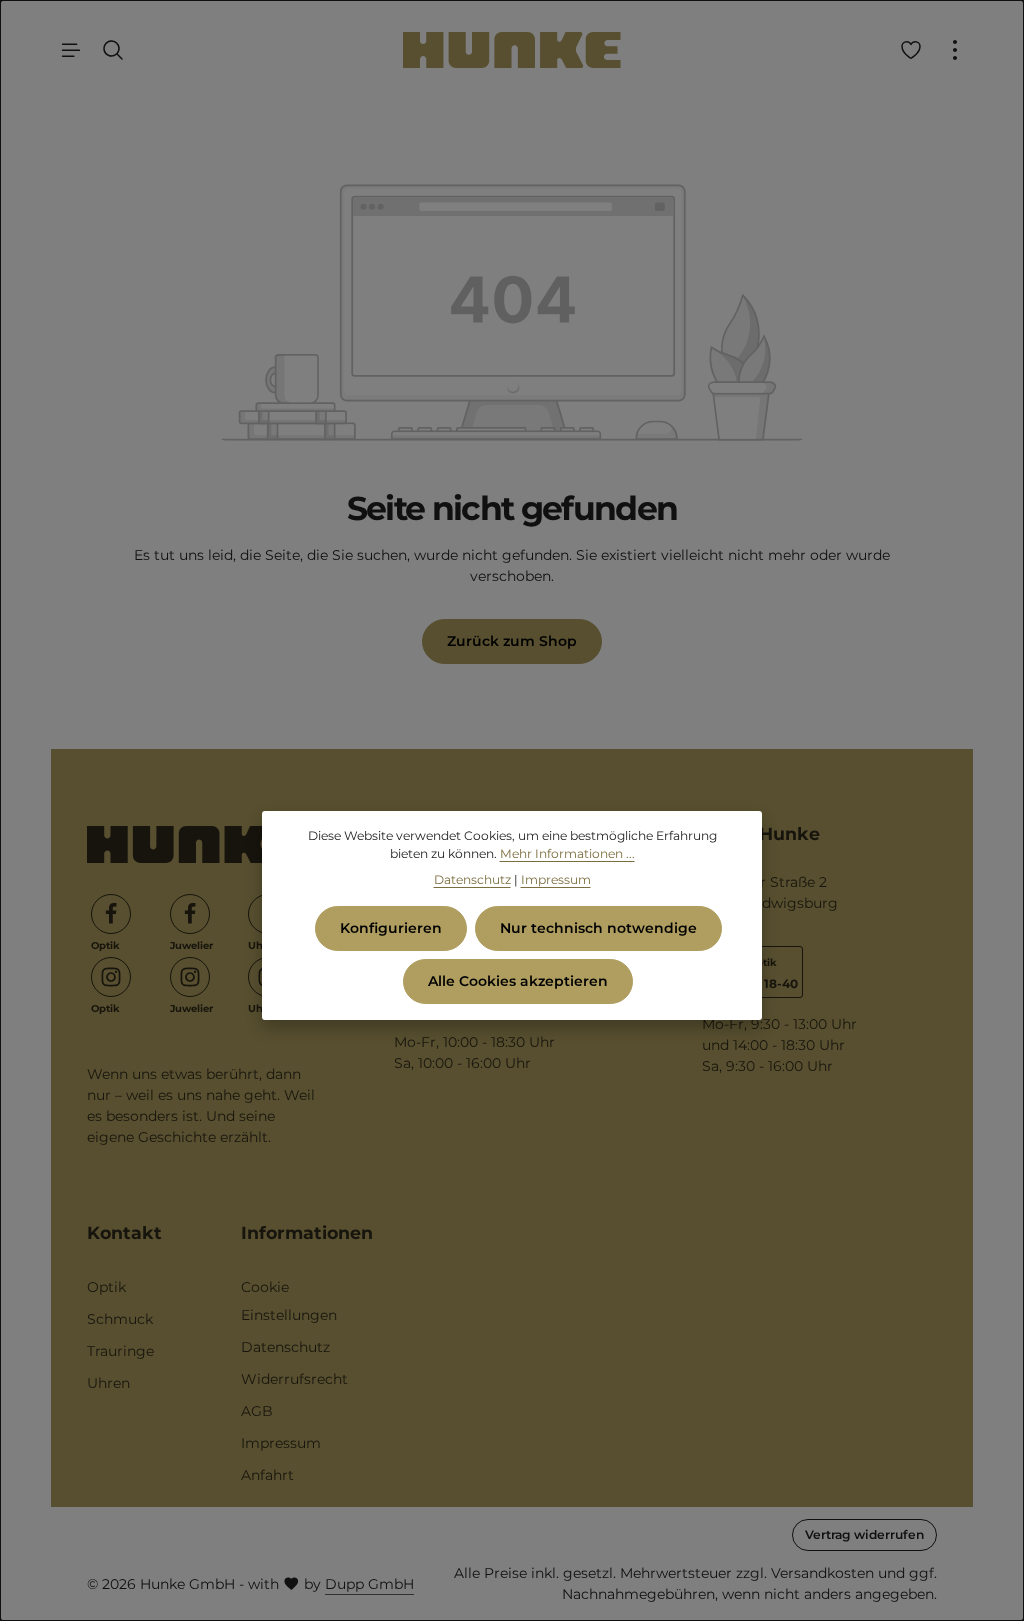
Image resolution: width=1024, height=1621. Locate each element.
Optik (106, 1287)
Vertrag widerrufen (864, 1534)
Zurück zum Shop (512, 641)
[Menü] (71, 50)
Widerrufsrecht (294, 1379)
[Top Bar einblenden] (955, 50)
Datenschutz (285, 1347)
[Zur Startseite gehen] (512, 50)
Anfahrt (267, 1475)
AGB (257, 1411)
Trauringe (120, 1351)
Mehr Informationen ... (567, 853)
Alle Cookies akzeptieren (518, 981)
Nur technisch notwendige (598, 928)
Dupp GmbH (369, 1584)
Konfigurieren (391, 928)
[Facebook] (111, 914)
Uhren (108, 1383)
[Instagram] (111, 977)
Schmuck (120, 1319)
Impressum (281, 1443)
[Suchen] (113, 50)
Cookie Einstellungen (289, 1301)
